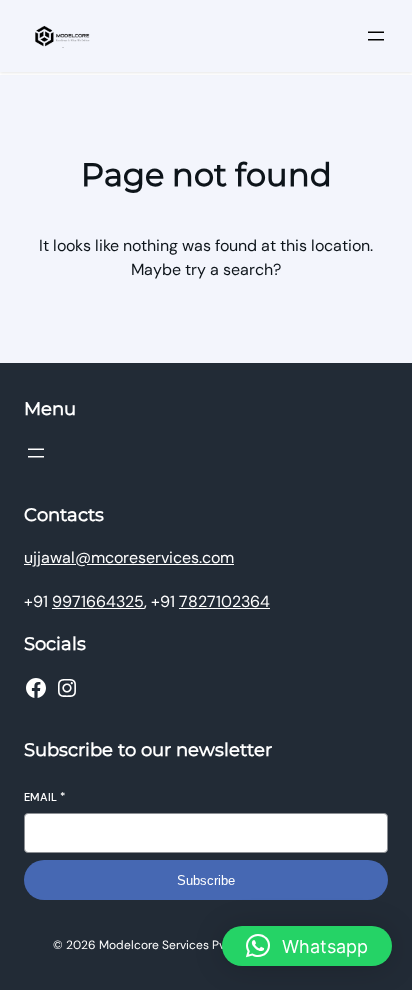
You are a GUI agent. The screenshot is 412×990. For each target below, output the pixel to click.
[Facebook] (36, 688)
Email (44, 797)
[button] (307, 946)
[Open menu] (376, 36)
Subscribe (206, 880)
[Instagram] (67, 688)
